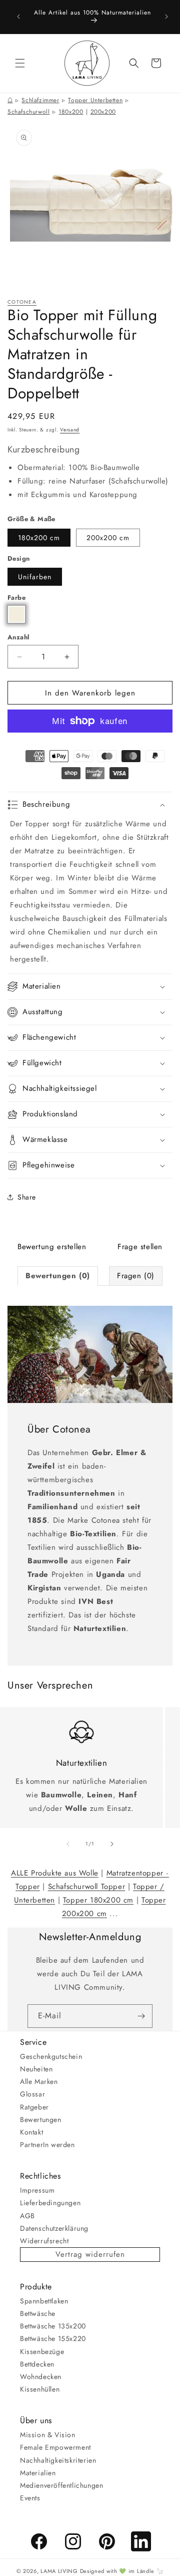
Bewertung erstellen (52, 1247)
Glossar (32, 2094)
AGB (27, 2216)
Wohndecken (41, 2377)
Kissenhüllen (40, 2389)
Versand (70, 430)
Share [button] (27, 1197)
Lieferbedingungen (50, 2203)
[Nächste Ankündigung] (166, 17)
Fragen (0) (136, 1276)
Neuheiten (36, 2069)
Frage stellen (140, 1247)
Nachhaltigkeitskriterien (58, 2460)
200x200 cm (108, 538)
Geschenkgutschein (51, 2056)
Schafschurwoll (28, 112)
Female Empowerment (55, 2447)
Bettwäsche (38, 2313)
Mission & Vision (48, 2435)
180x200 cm (39, 538)
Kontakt (31, 2132)
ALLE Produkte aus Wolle (55, 1873)
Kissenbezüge (42, 2352)
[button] (20, 63)
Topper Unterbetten (95, 100)
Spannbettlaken (44, 2301)
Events (30, 2498)
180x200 (71, 112)
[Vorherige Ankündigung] (18, 17)
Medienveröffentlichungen (61, 2485)
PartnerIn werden (47, 2145)
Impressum (37, 2190)
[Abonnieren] (141, 2016)
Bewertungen (41, 2120)
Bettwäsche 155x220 (53, 2338)
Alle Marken (39, 2081)
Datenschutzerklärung (54, 2228)
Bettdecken (37, 2364)
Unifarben (35, 577)
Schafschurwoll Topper (87, 1887)
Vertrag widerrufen (90, 2254)
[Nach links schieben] (68, 1844)
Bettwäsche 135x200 (53, 2326)
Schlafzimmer (40, 100)
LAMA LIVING (59, 2571)
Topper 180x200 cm (98, 1900)
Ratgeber (34, 2107)
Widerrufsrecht (44, 2241)
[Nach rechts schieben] (112, 1844)
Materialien (38, 2473)
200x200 (103, 112)
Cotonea (22, 302)
